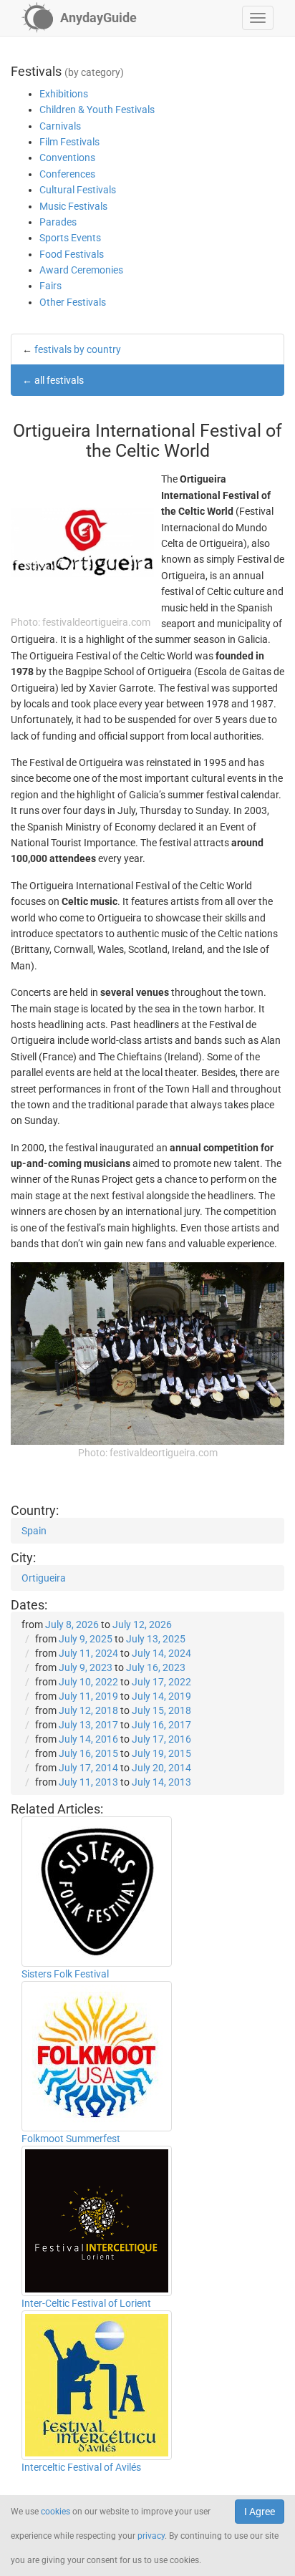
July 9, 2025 (86, 1639)
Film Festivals (69, 142)
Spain (34, 1531)
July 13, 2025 (156, 1639)
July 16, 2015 (88, 1753)
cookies (55, 2512)
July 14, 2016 (88, 1739)
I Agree (260, 2512)
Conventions (67, 158)
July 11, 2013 (88, 1782)
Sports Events (70, 238)
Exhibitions (64, 94)
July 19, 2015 (161, 1753)
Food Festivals (72, 254)
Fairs (50, 286)
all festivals (59, 380)
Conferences (67, 174)
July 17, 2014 (88, 1768)
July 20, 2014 (161, 1768)
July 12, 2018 (88, 1710)
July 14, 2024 (161, 1653)
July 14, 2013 (161, 1782)
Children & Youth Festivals (97, 110)
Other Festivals (73, 302)
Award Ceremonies (81, 270)
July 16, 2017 (161, 1725)
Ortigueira (44, 1578)
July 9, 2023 (86, 1667)
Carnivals (60, 126)
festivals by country (78, 349)
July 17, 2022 (161, 1682)
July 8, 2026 (72, 1624)
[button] (258, 18)
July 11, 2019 (88, 1696)
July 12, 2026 (142, 1624)
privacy (151, 2536)
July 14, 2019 (161, 1696)
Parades (58, 222)
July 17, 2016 (161, 1739)
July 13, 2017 (88, 1725)
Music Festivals (73, 206)
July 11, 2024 (88, 1653)
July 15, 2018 (161, 1710)
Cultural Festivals (78, 190)
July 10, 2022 (88, 1682)
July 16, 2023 (156, 1667)
